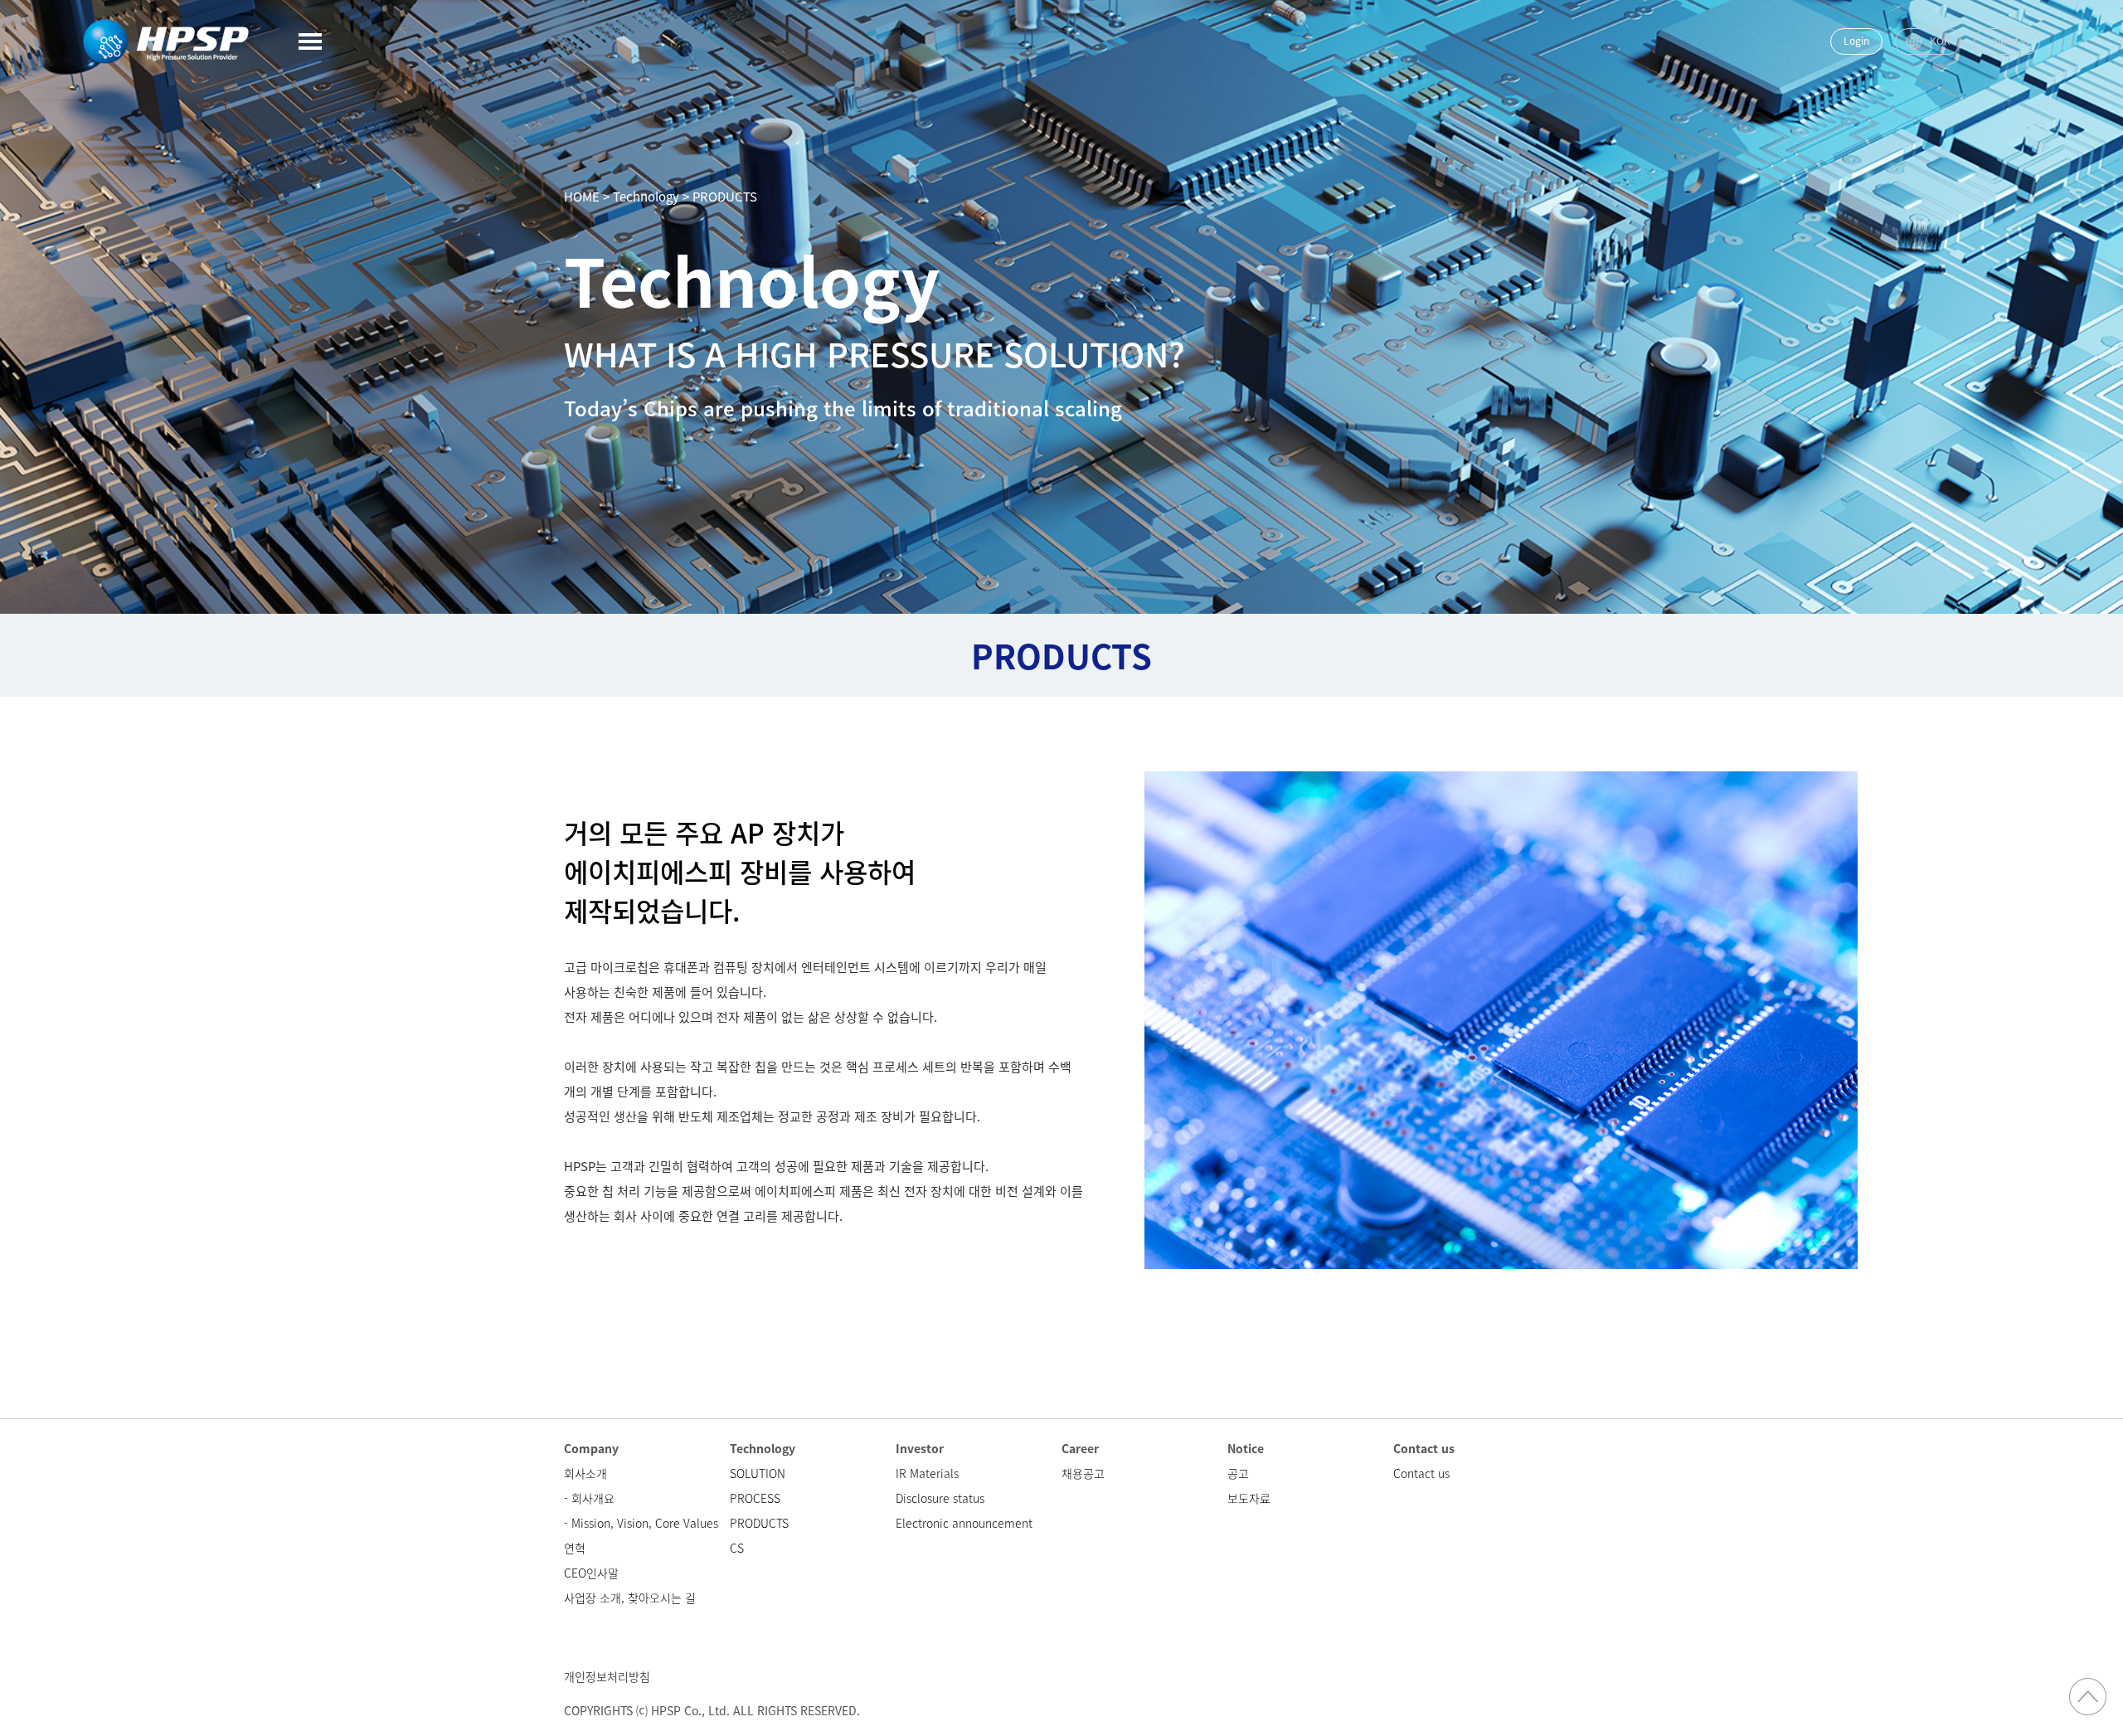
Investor (920, 1448)
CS (737, 1548)
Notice (1246, 1448)
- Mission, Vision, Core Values (641, 1523)
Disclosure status (940, 1498)
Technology (763, 1448)
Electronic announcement (964, 1523)
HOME (582, 197)
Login (1856, 41)
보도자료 (1249, 1498)
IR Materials (927, 1473)
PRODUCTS (759, 1523)
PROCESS (755, 1498)
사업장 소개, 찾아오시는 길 (630, 1597)
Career (1080, 1448)
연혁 (575, 1548)
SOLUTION (758, 1473)
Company (591, 1448)
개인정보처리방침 (607, 1676)
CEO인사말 (591, 1573)
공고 (1238, 1473)
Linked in (2007, 41)
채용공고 (1083, 1473)
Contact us (1424, 1448)
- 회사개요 (589, 1498)
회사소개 (585, 1473)
